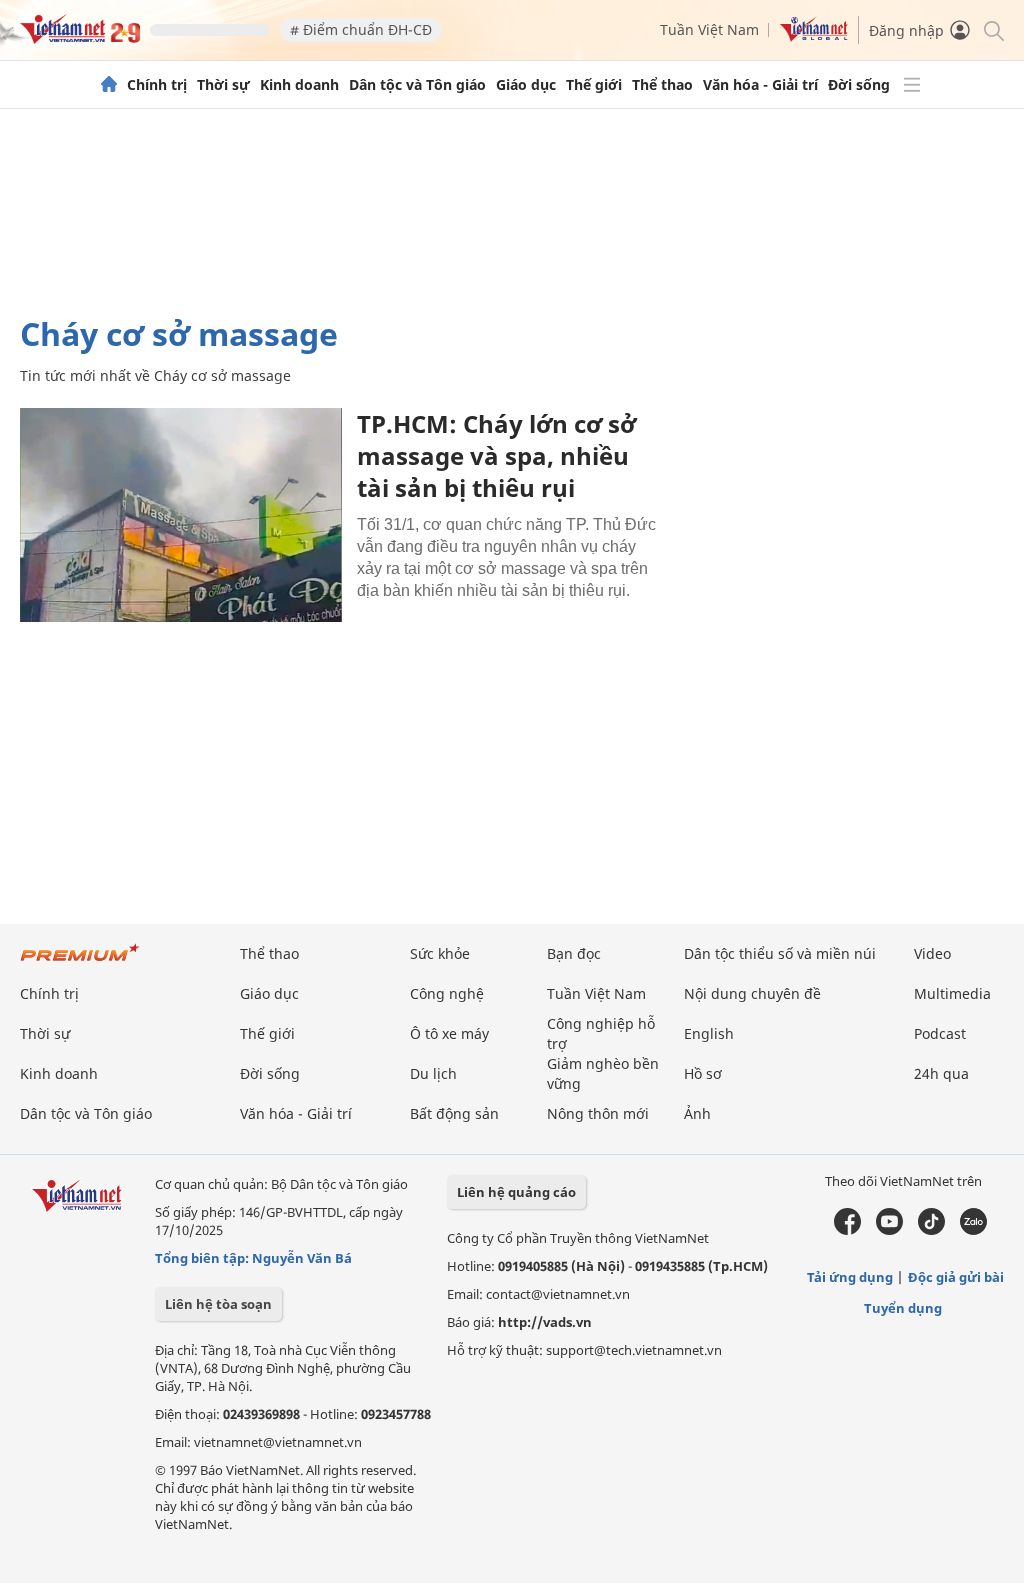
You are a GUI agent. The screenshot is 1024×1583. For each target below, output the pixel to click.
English (709, 1033)
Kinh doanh (299, 85)
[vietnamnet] (80, 38)
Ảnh (697, 1113)
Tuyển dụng (903, 1308)
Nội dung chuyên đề (752, 993)
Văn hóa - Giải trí (760, 85)
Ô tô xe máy (449, 1033)
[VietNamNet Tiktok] (931, 1230)
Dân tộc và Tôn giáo (417, 85)
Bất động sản (454, 1113)
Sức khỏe (440, 953)
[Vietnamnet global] (814, 36)
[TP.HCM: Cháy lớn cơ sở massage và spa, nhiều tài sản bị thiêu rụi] (181, 515)
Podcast (940, 1033)
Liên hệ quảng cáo (516, 1192)
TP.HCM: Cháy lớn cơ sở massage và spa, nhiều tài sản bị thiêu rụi (496, 455)
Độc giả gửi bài (956, 1277)
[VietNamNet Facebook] (847, 1230)
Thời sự (223, 85)
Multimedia (952, 993)
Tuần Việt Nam (709, 29)
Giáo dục (526, 85)
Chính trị (157, 85)
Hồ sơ (703, 1073)
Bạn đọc (574, 953)
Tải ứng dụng (850, 1277)
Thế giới (594, 85)
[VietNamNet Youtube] (889, 1230)
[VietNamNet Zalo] (973, 1230)
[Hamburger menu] (912, 85)
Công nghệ (447, 993)
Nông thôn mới (598, 1113)
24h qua (941, 1073)
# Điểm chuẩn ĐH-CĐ (361, 29)
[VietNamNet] (109, 85)
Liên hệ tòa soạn (218, 1304)
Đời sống (859, 85)
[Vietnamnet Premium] (80, 962)
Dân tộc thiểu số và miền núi (780, 953)
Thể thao (662, 85)
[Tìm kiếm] (992, 29)
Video (932, 953)
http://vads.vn (545, 1322)
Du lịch (433, 1073)
